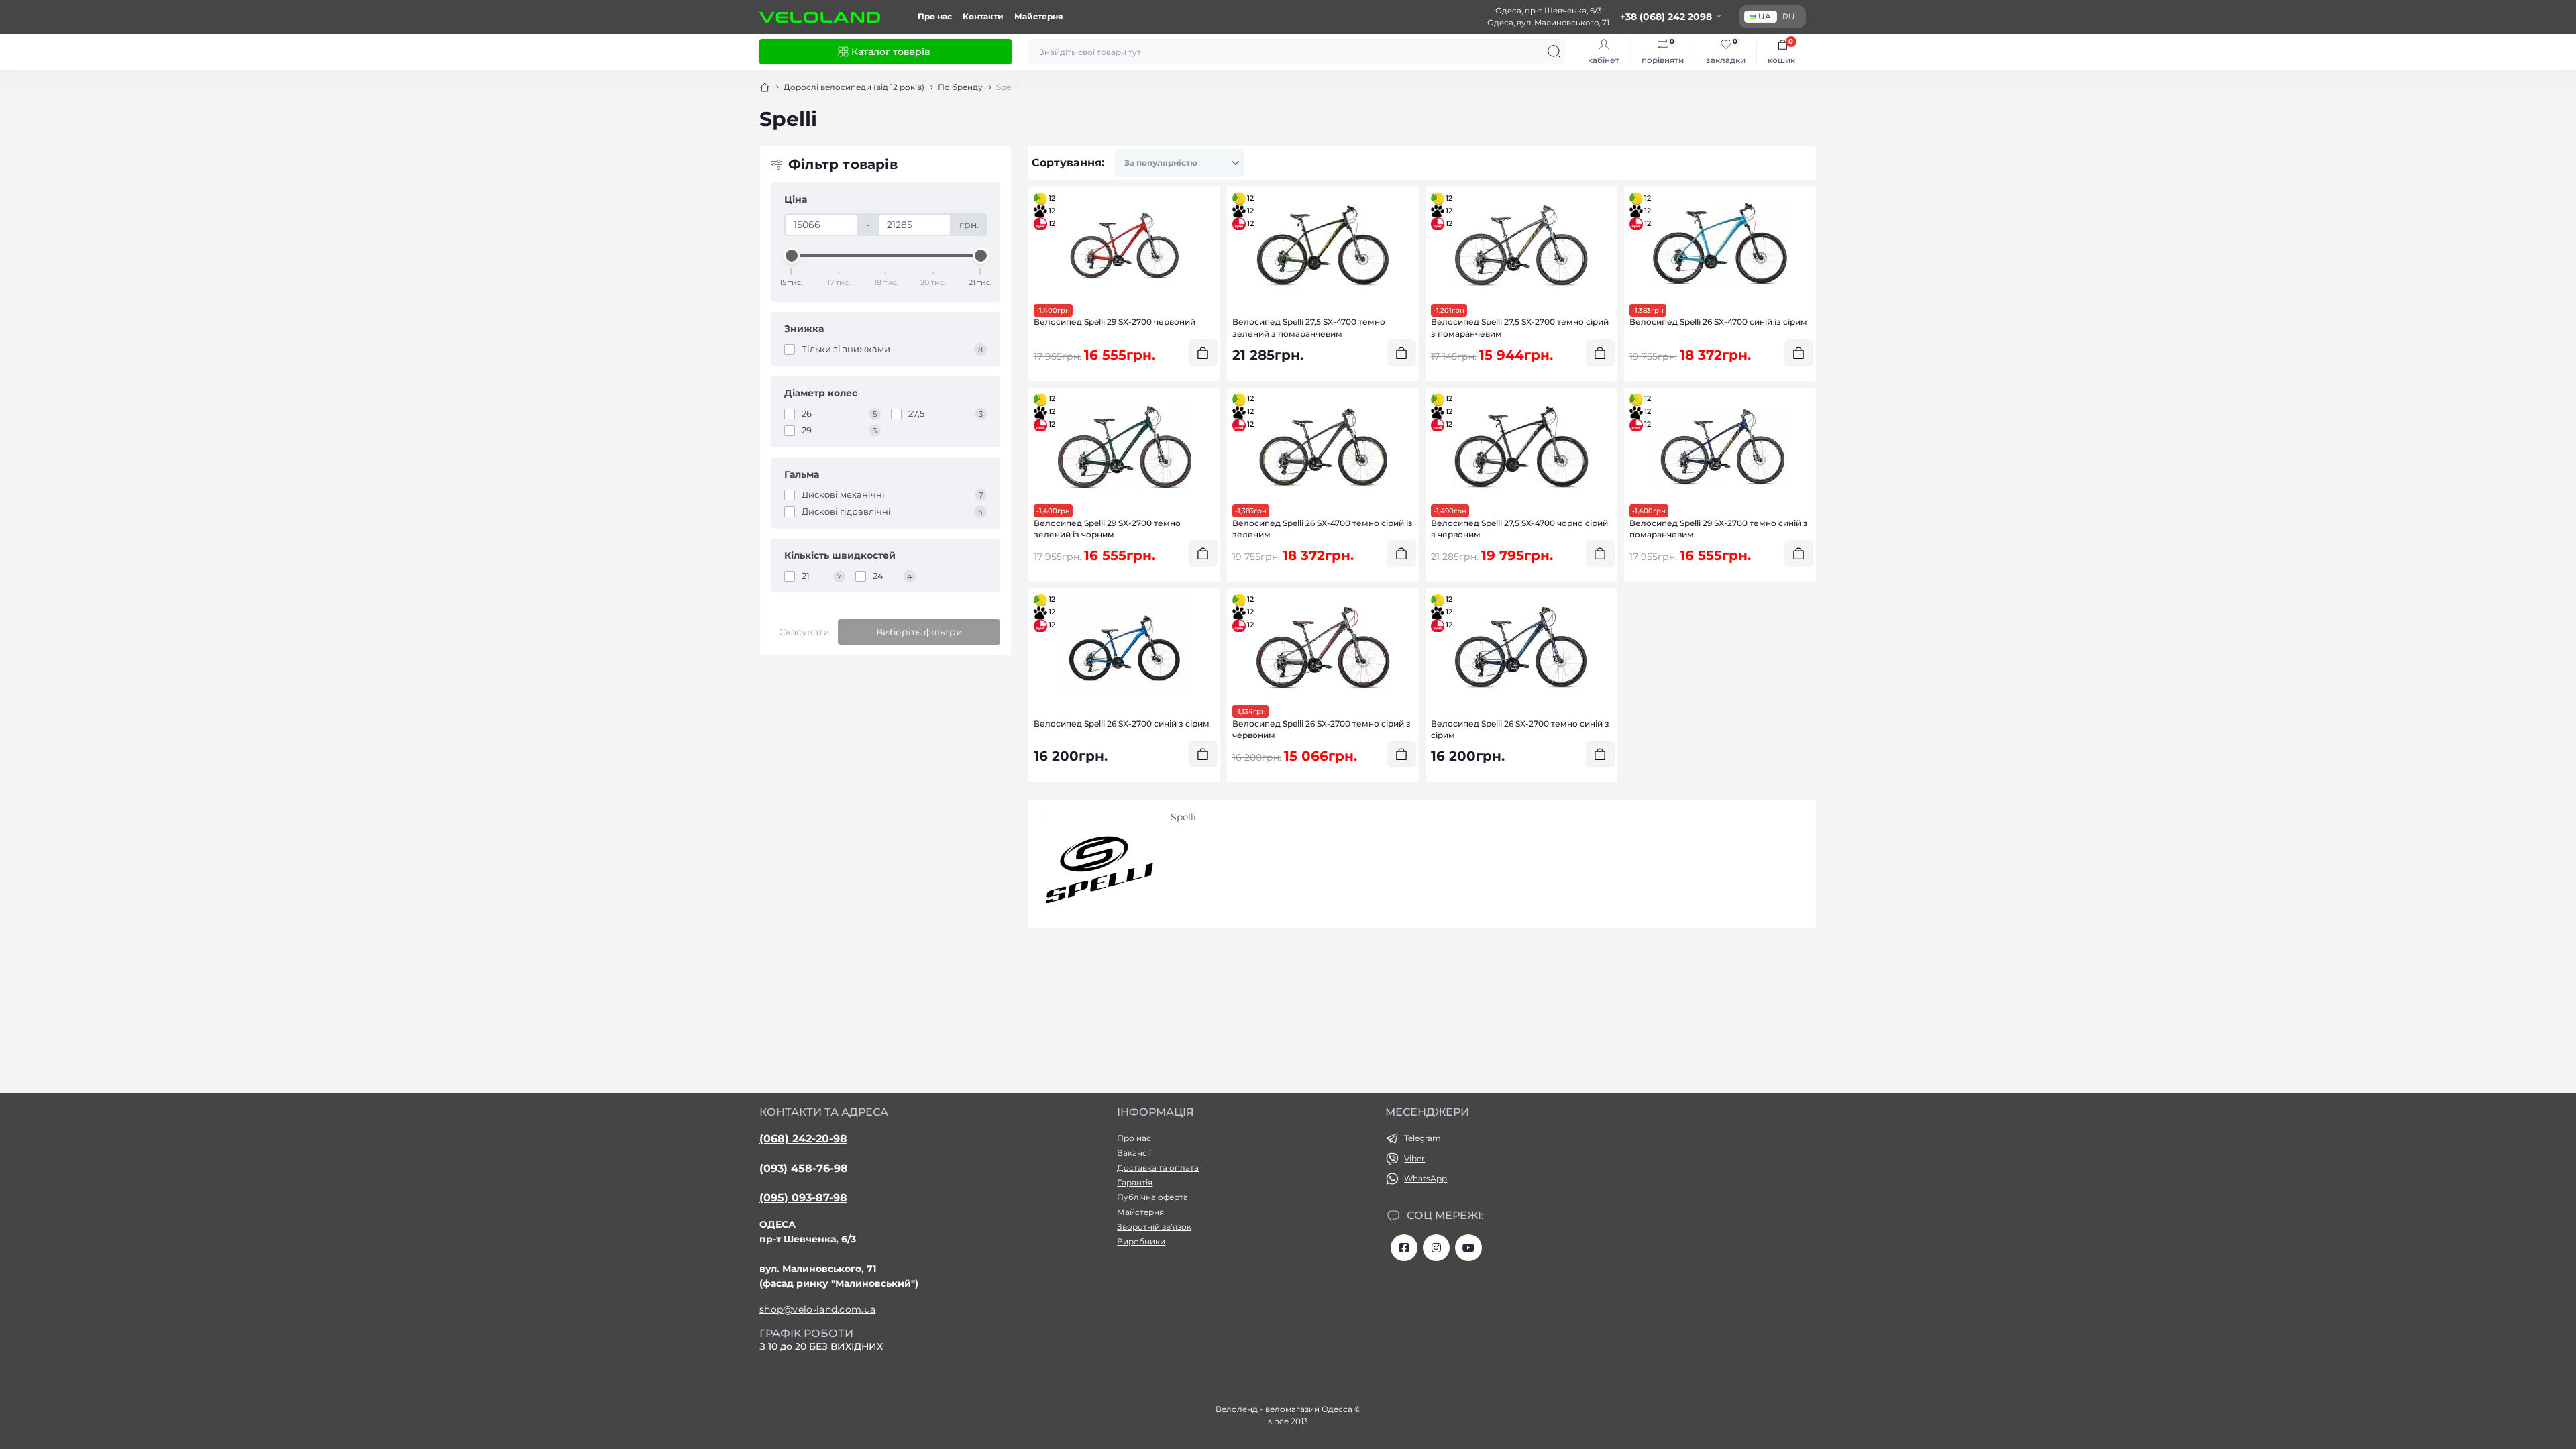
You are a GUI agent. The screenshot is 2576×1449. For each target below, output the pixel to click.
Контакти (983, 16)
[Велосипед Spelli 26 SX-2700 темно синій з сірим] (1521, 647)
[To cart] (1203, 353)
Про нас (935, 16)
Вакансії (1134, 1153)
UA (1765, 16)
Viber (1414, 1158)
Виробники (1141, 1241)
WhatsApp (1426, 1178)
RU (1789, 16)
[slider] (792, 256)
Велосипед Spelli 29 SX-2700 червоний (1115, 322)
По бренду (960, 87)
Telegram (1423, 1138)
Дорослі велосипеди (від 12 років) (854, 87)
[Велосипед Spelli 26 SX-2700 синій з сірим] (1124, 647)
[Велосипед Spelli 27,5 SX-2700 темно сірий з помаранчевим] (1521, 246)
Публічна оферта (1152, 1197)
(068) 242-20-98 (803, 1139)
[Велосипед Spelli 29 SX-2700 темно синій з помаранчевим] (1720, 447)
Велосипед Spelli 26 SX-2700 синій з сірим (1122, 723)
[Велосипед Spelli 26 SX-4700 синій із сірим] (1720, 246)
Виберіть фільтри (919, 632)
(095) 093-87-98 (803, 1198)
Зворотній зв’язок (1154, 1227)
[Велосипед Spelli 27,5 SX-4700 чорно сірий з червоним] (1521, 447)
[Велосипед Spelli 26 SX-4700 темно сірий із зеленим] (1323, 447)
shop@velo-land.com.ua (817, 1309)
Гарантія (1135, 1182)
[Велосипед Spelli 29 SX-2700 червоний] (1124, 246)
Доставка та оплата (1158, 1168)
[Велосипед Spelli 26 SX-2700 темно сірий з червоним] (1323, 647)
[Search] (1554, 52)
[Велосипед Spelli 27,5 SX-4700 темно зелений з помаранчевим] (1323, 246)
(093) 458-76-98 (804, 1168)
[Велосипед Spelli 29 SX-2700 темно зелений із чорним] (1124, 447)
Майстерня (1039, 16)
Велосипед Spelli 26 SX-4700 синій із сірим (1718, 322)
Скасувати (804, 632)
